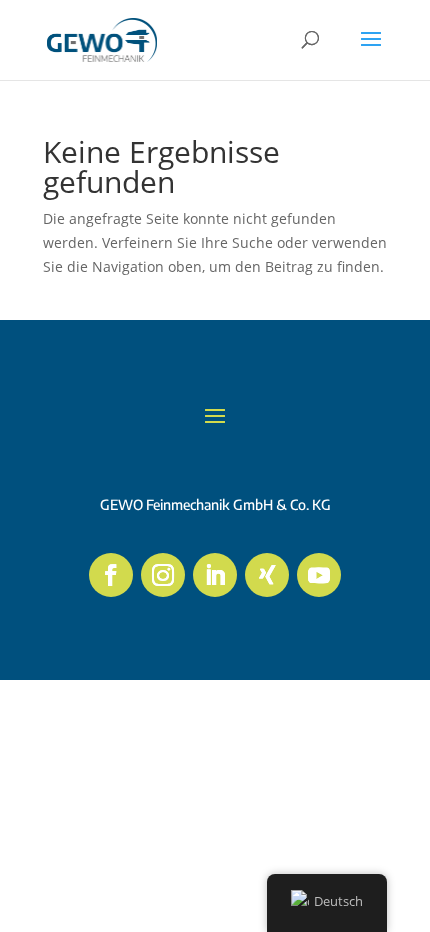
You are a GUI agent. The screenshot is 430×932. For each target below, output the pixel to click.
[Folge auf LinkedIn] (215, 575)
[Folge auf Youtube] (319, 575)
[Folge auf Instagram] (163, 575)
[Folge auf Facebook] (111, 575)
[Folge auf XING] (267, 575)
